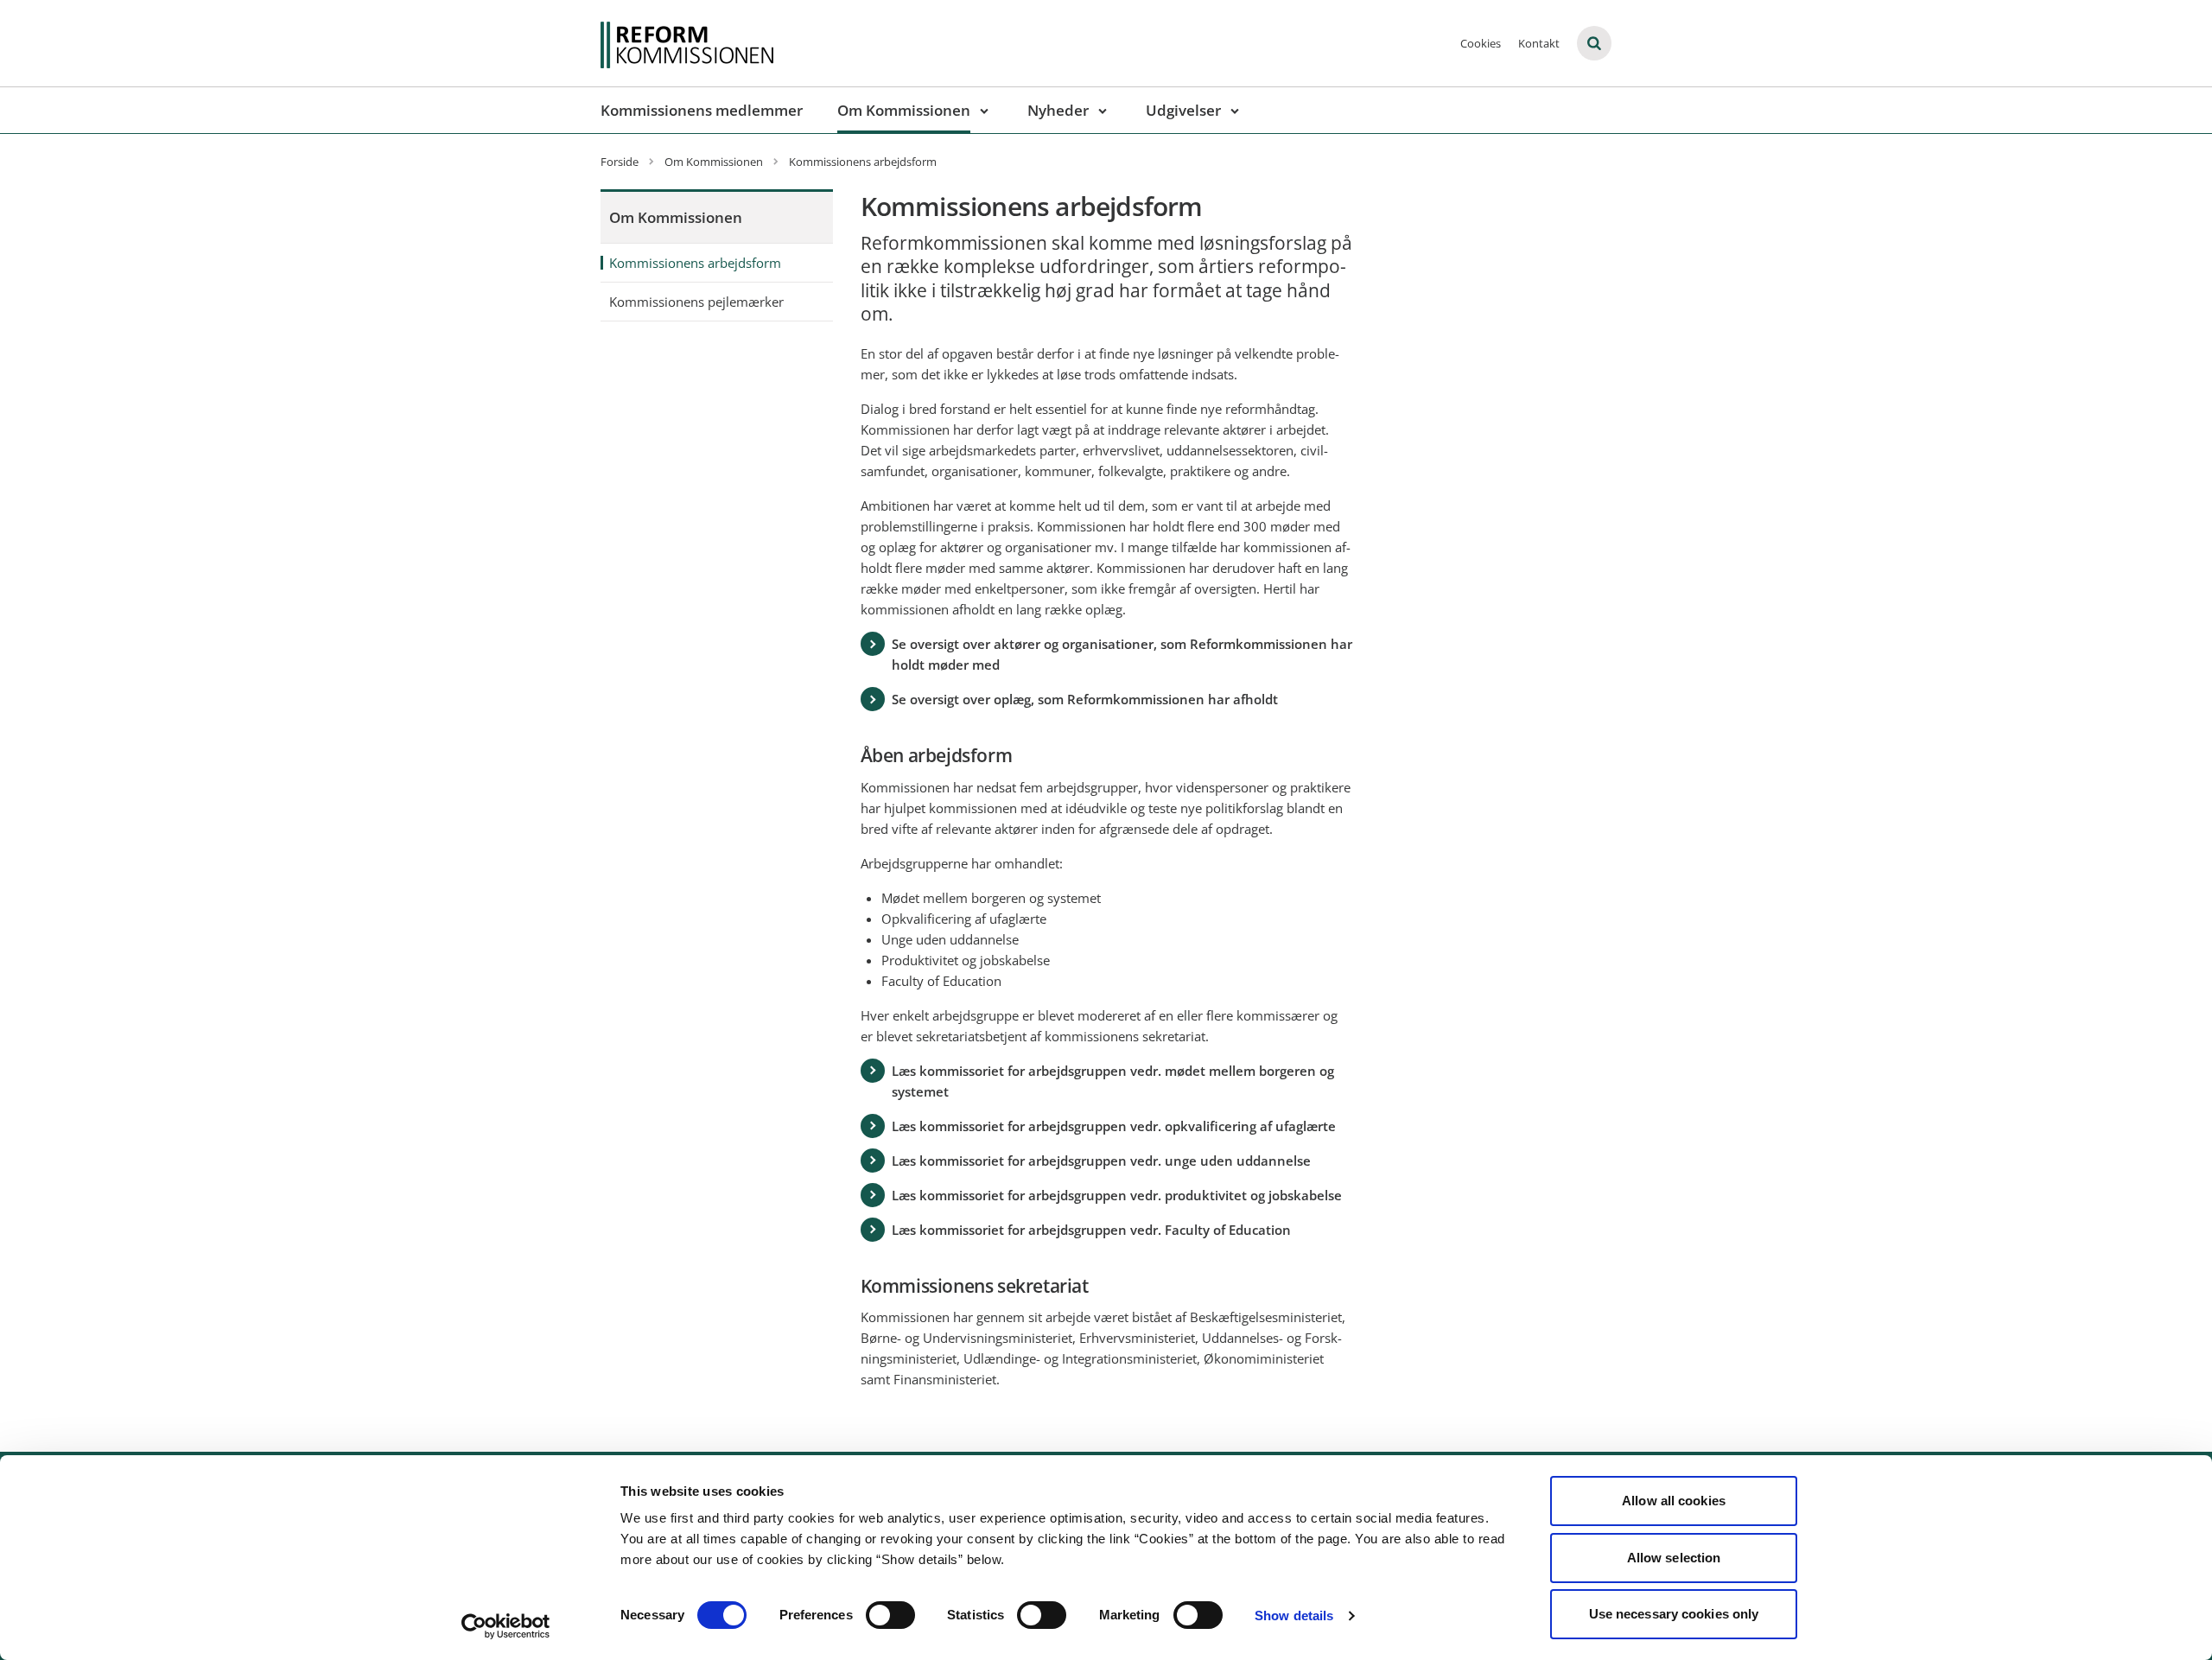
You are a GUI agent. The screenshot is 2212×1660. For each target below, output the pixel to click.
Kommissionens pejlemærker (696, 302)
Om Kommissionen (904, 110)
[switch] (890, 1615)
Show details (1294, 1615)
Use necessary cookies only (1674, 1614)
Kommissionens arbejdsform (695, 263)
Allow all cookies (1674, 1501)
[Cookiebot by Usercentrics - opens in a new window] (506, 1626)
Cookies (1481, 43)
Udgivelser (1183, 110)
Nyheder (1058, 110)
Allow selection (1674, 1558)
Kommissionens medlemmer (702, 110)
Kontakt (1539, 43)
